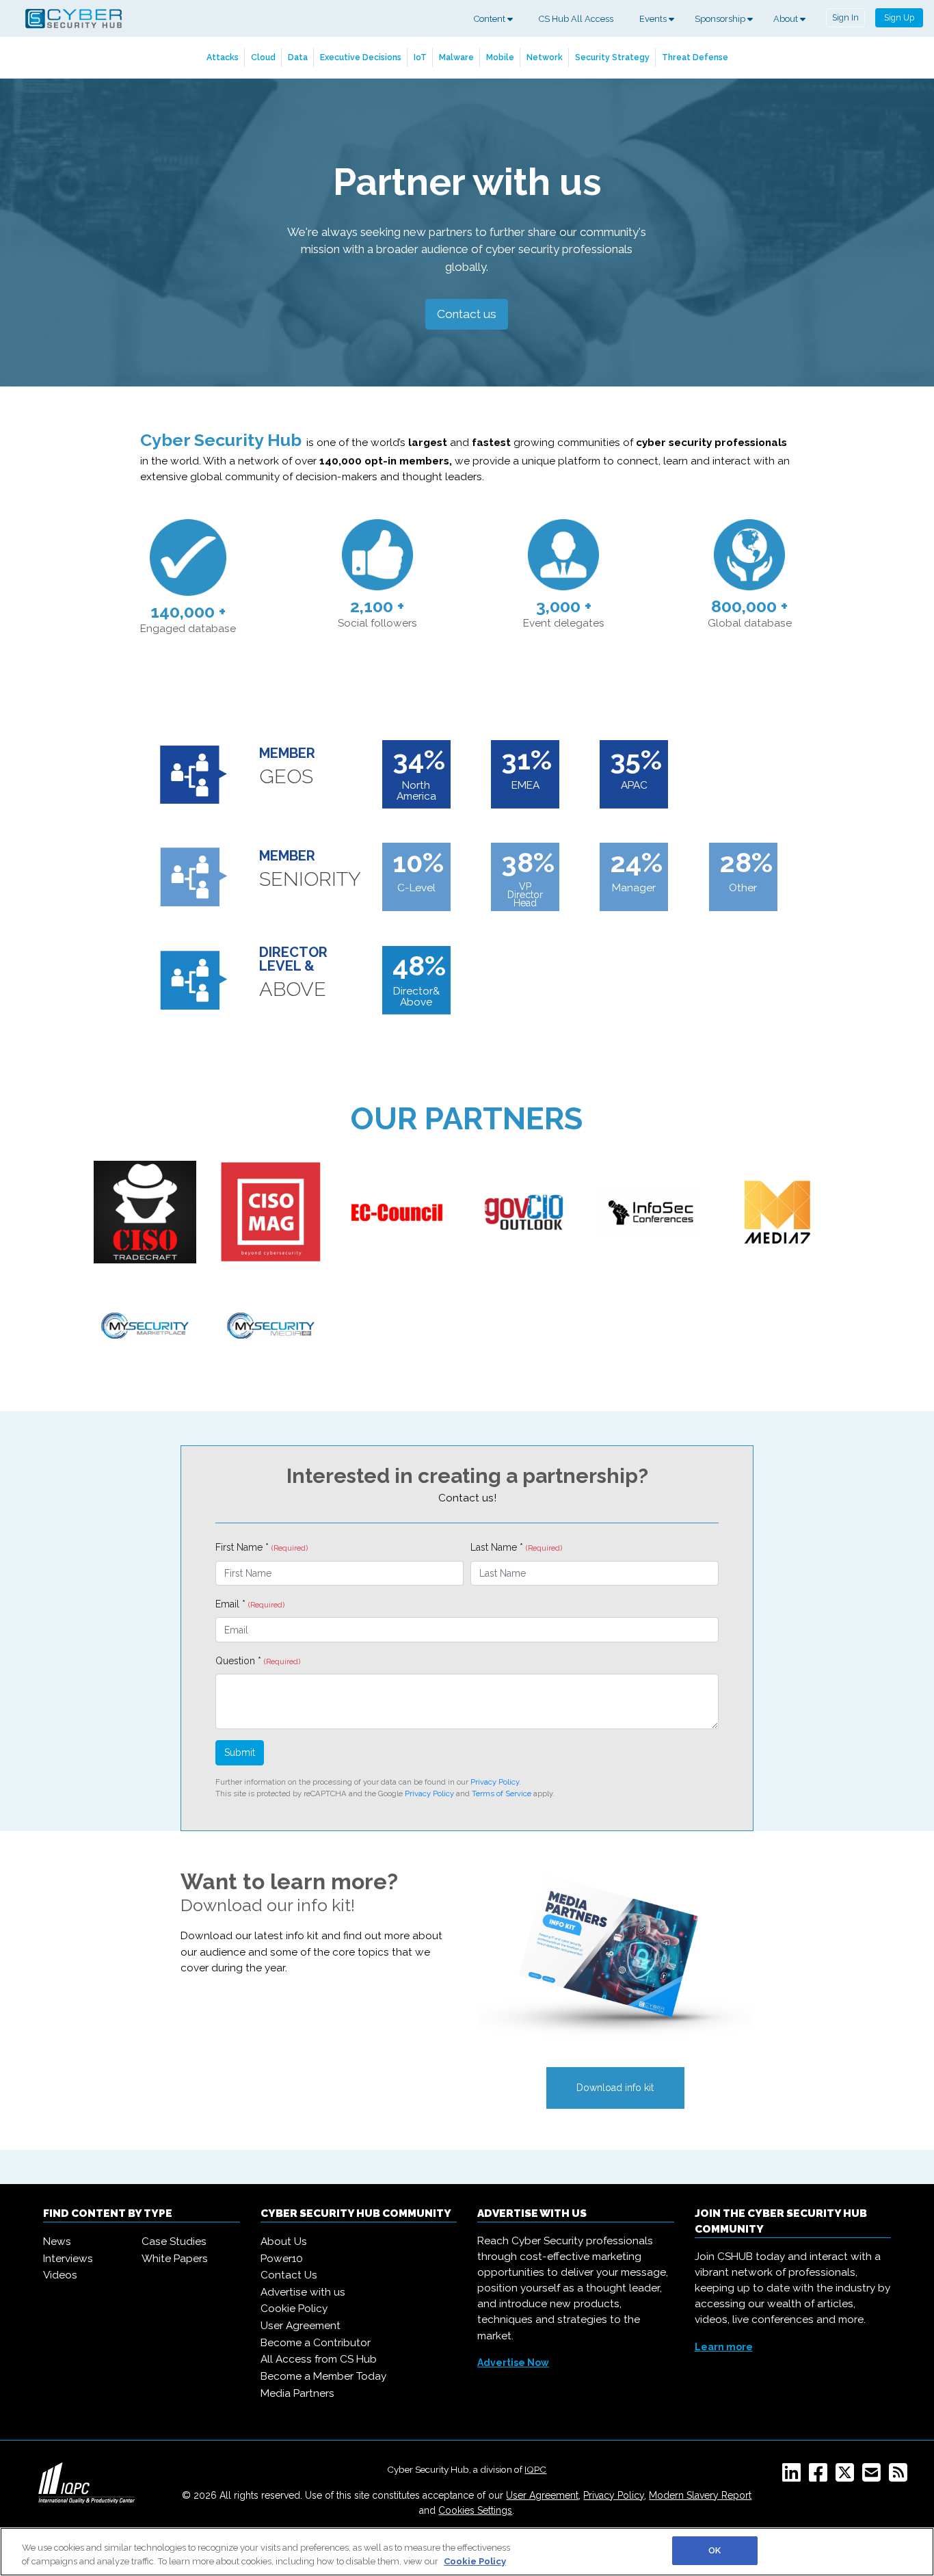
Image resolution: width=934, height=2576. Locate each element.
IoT (420, 57)
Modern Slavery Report (700, 2495)
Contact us (467, 314)
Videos (60, 2275)
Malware (456, 57)
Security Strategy (612, 57)
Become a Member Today (323, 2376)
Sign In (845, 17)
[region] (467, 2552)
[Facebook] (821, 2477)
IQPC (535, 2469)
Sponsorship (721, 19)
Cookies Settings (475, 2510)
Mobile (500, 57)
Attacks (223, 57)
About (787, 19)
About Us (284, 2242)
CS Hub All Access (576, 19)
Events (654, 19)
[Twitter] (848, 2477)
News (57, 2242)
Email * (250, 1604)
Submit (240, 1752)
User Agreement (301, 2326)
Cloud (263, 57)
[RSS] (901, 2477)
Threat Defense (695, 57)
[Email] (874, 2477)
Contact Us (289, 2275)
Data (298, 57)
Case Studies (174, 2242)
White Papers (175, 2259)
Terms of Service (502, 1793)
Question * (258, 1661)
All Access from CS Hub (319, 2359)
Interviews (68, 2259)
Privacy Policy (495, 1782)
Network (545, 57)
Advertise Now (513, 2363)
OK (715, 2550)
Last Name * (516, 1547)
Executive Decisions (361, 57)
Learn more (724, 2347)
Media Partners (297, 2393)
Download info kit (615, 2088)
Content (491, 19)
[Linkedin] (794, 2477)
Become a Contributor (316, 2343)
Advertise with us (303, 2292)
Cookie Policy (294, 2309)
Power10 (282, 2259)
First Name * (262, 1547)
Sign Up (899, 17)
